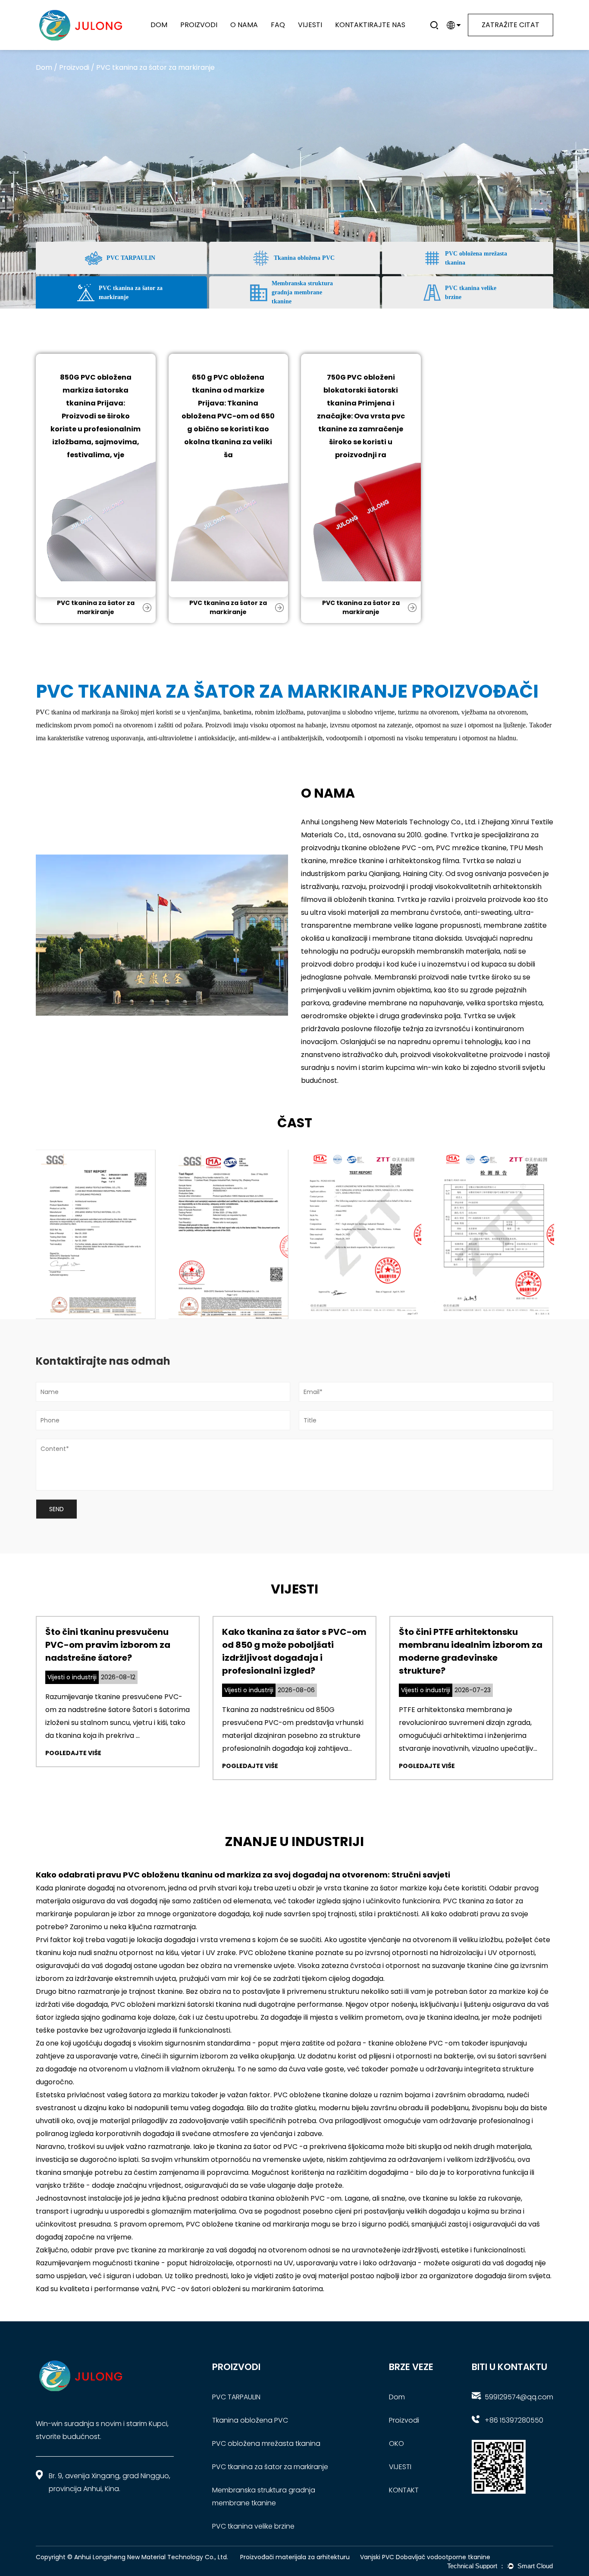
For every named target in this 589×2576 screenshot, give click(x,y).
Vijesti (310, 25)
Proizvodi (199, 25)
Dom (159, 25)
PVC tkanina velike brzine (253, 2526)
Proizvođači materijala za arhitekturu (295, 2557)
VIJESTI (400, 2467)
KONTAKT (404, 2490)
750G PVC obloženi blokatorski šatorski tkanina (361, 390)
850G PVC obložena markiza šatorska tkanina (96, 390)
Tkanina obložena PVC (250, 2420)
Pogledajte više (73, 1753)
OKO (396, 2443)
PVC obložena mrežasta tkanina (212, 34)
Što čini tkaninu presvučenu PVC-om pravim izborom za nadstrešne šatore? (108, 1645)
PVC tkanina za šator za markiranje (211, 33)
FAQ (278, 25)
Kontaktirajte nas (370, 25)
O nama (244, 25)
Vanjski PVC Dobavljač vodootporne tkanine (425, 2557)
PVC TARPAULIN (236, 2397)
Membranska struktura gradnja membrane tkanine (209, 32)
